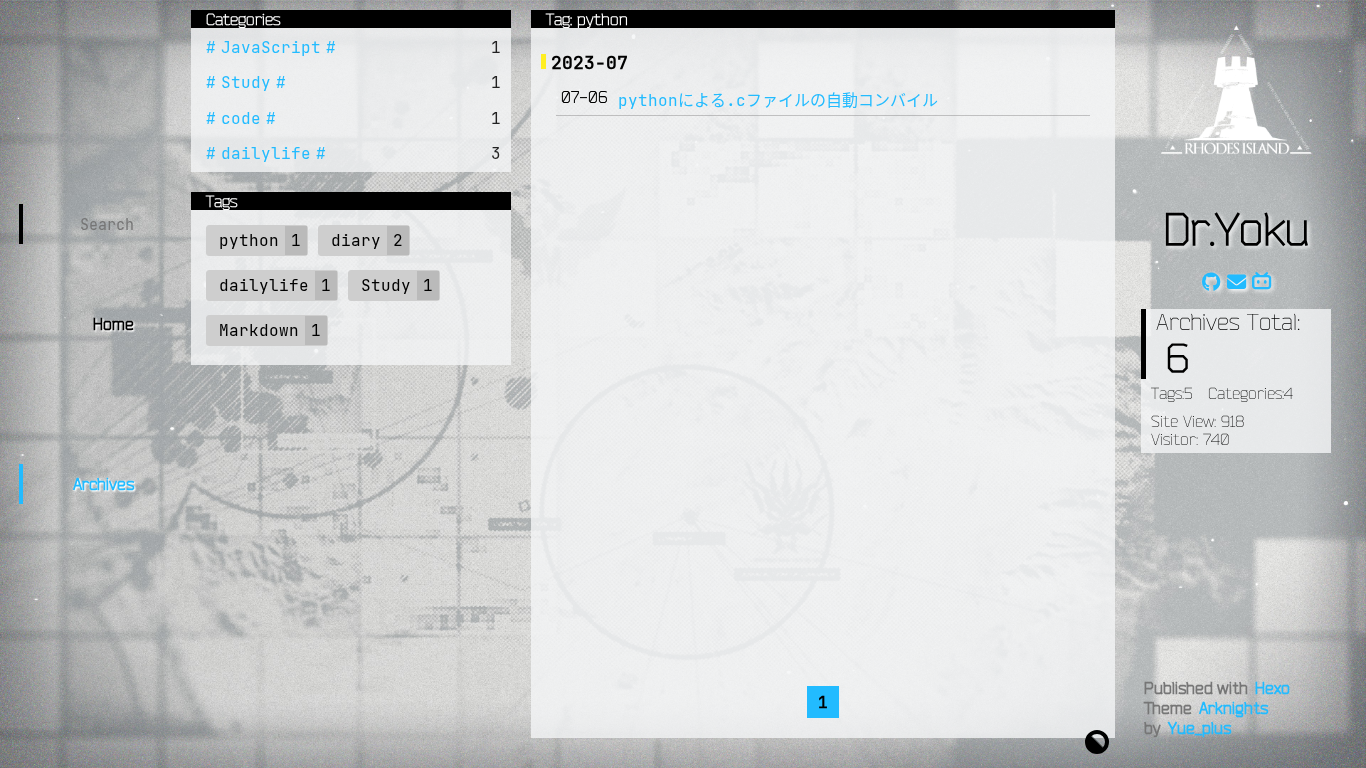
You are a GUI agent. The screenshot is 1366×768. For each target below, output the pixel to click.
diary (356, 240)
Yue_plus (1199, 728)
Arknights (1233, 708)
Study (246, 82)
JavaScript (271, 47)
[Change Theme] (1097, 740)
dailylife (266, 153)
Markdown (259, 330)
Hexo (1272, 688)
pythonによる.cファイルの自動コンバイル (778, 100)
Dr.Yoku (1236, 228)
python (249, 240)
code (241, 118)
